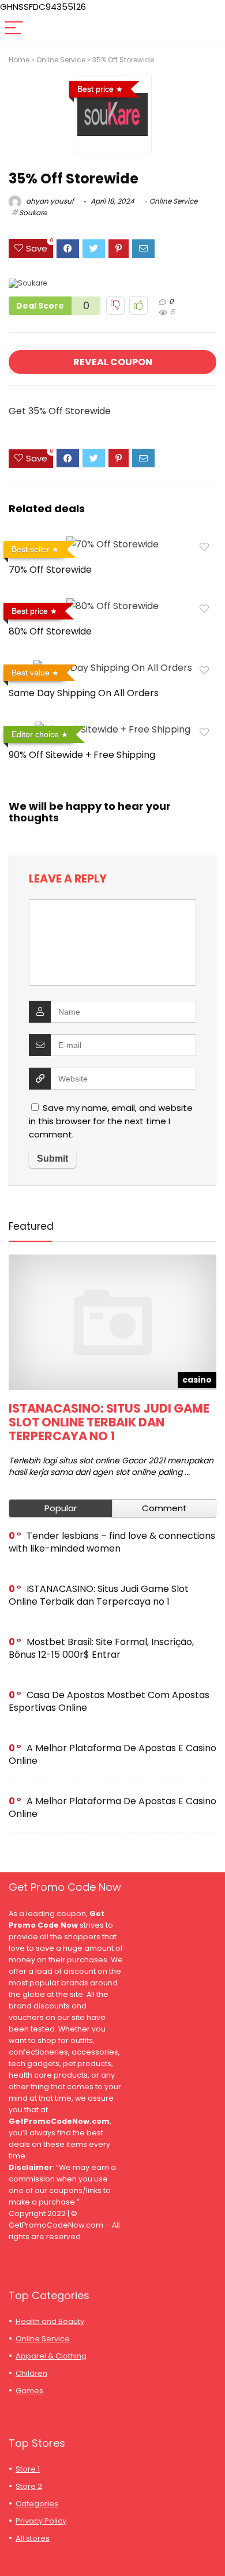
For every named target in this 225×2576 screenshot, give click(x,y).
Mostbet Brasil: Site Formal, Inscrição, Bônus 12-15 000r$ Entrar (101, 1648)
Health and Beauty (50, 2321)
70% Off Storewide (50, 570)
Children (31, 2373)
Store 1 (28, 2469)
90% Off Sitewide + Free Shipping (82, 755)
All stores (33, 2538)
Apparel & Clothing (51, 2356)
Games (29, 2391)
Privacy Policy (41, 2521)
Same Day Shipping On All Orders (84, 693)
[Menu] (14, 29)
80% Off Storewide (50, 631)
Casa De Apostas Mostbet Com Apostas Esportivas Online (109, 1701)
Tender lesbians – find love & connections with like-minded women (112, 1542)
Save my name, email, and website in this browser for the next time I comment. (111, 1121)
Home (19, 60)
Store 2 (29, 2486)
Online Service (61, 60)
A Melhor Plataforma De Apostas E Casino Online (112, 1754)
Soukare (33, 213)
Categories (37, 2504)
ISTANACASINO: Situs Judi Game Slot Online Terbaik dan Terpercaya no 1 (109, 1422)
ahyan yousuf (49, 201)
